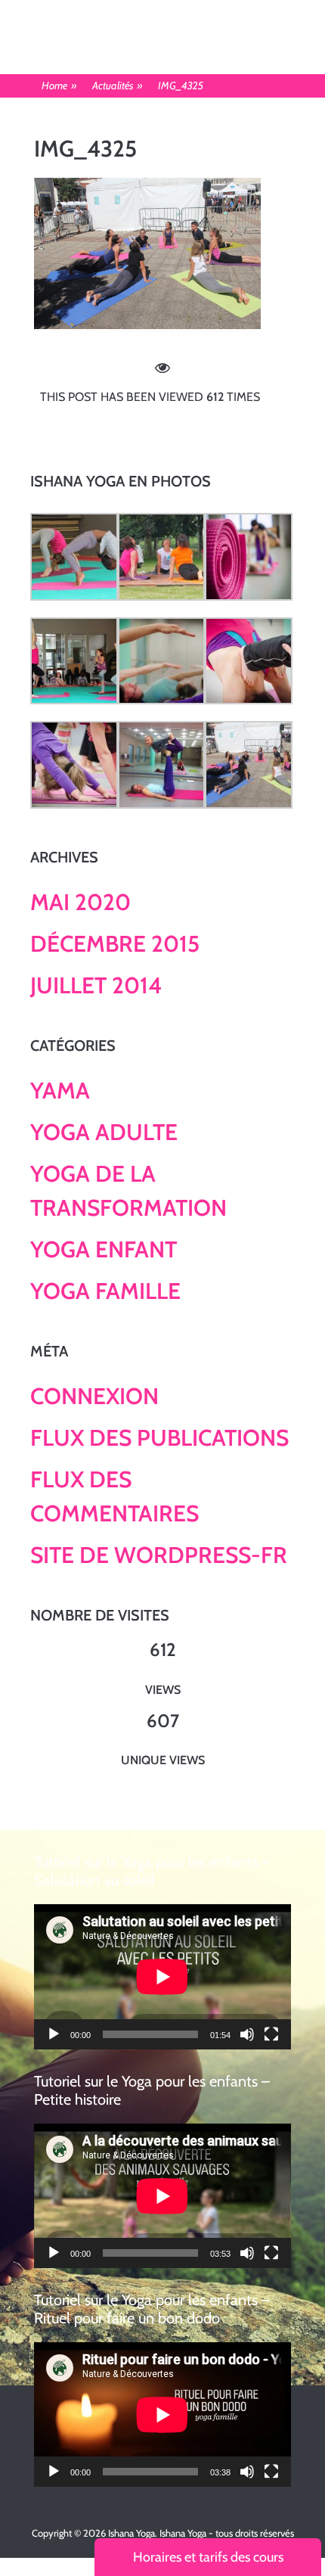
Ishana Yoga (132, 2533)
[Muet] (247, 2034)
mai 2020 (80, 902)
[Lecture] (54, 2034)
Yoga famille (105, 1291)
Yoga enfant (104, 1249)
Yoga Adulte (104, 1132)
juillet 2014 (96, 985)
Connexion (94, 1396)
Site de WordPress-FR (159, 1555)
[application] (162, 1976)
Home (59, 85)
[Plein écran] (271, 2034)
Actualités (118, 85)
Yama (60, 1091)
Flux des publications (159, 1438)
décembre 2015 (115, 944)
